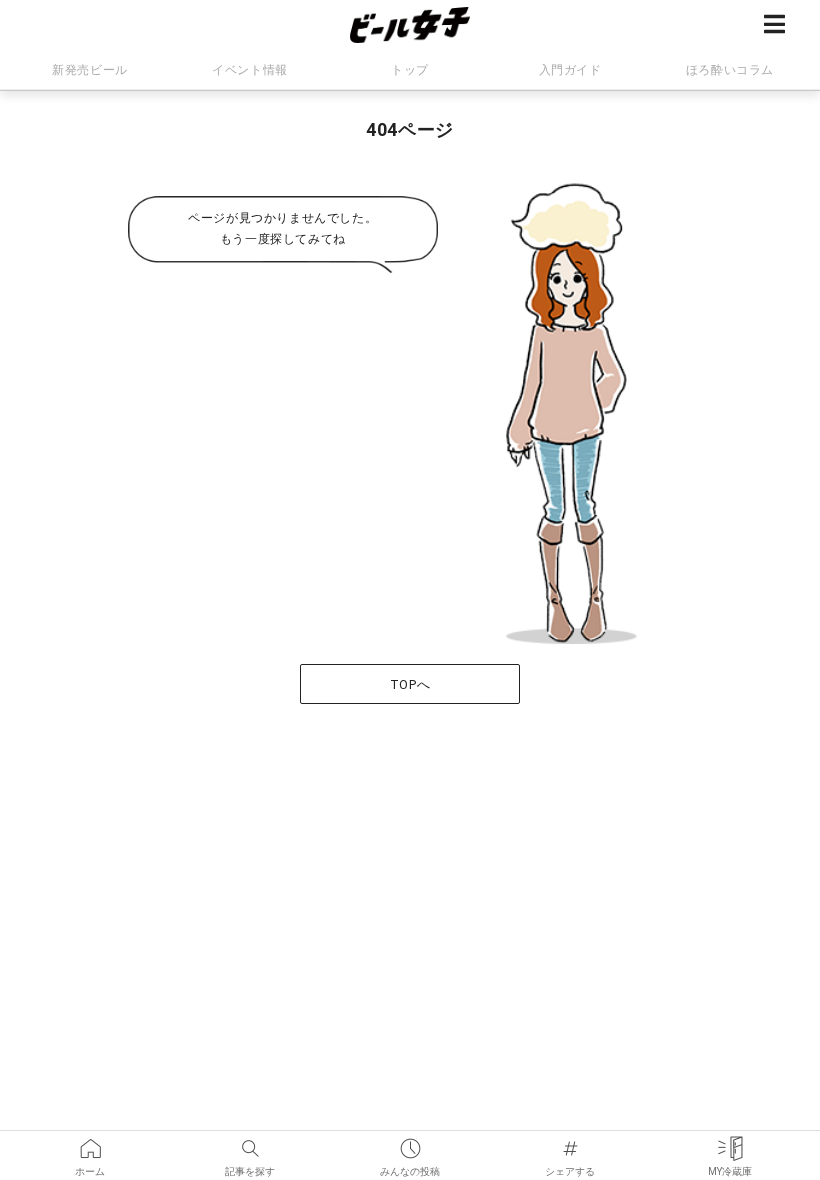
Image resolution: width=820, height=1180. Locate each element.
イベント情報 (250, 70)
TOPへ (410, 684)
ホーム (90, 1142)
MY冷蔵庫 (730, 1142)
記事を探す (250, 1142)
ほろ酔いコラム (730, 70)
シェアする (570, 1142)
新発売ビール (90, 70)
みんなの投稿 (410, 1142)
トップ (410, 70)
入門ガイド (570, 70)
